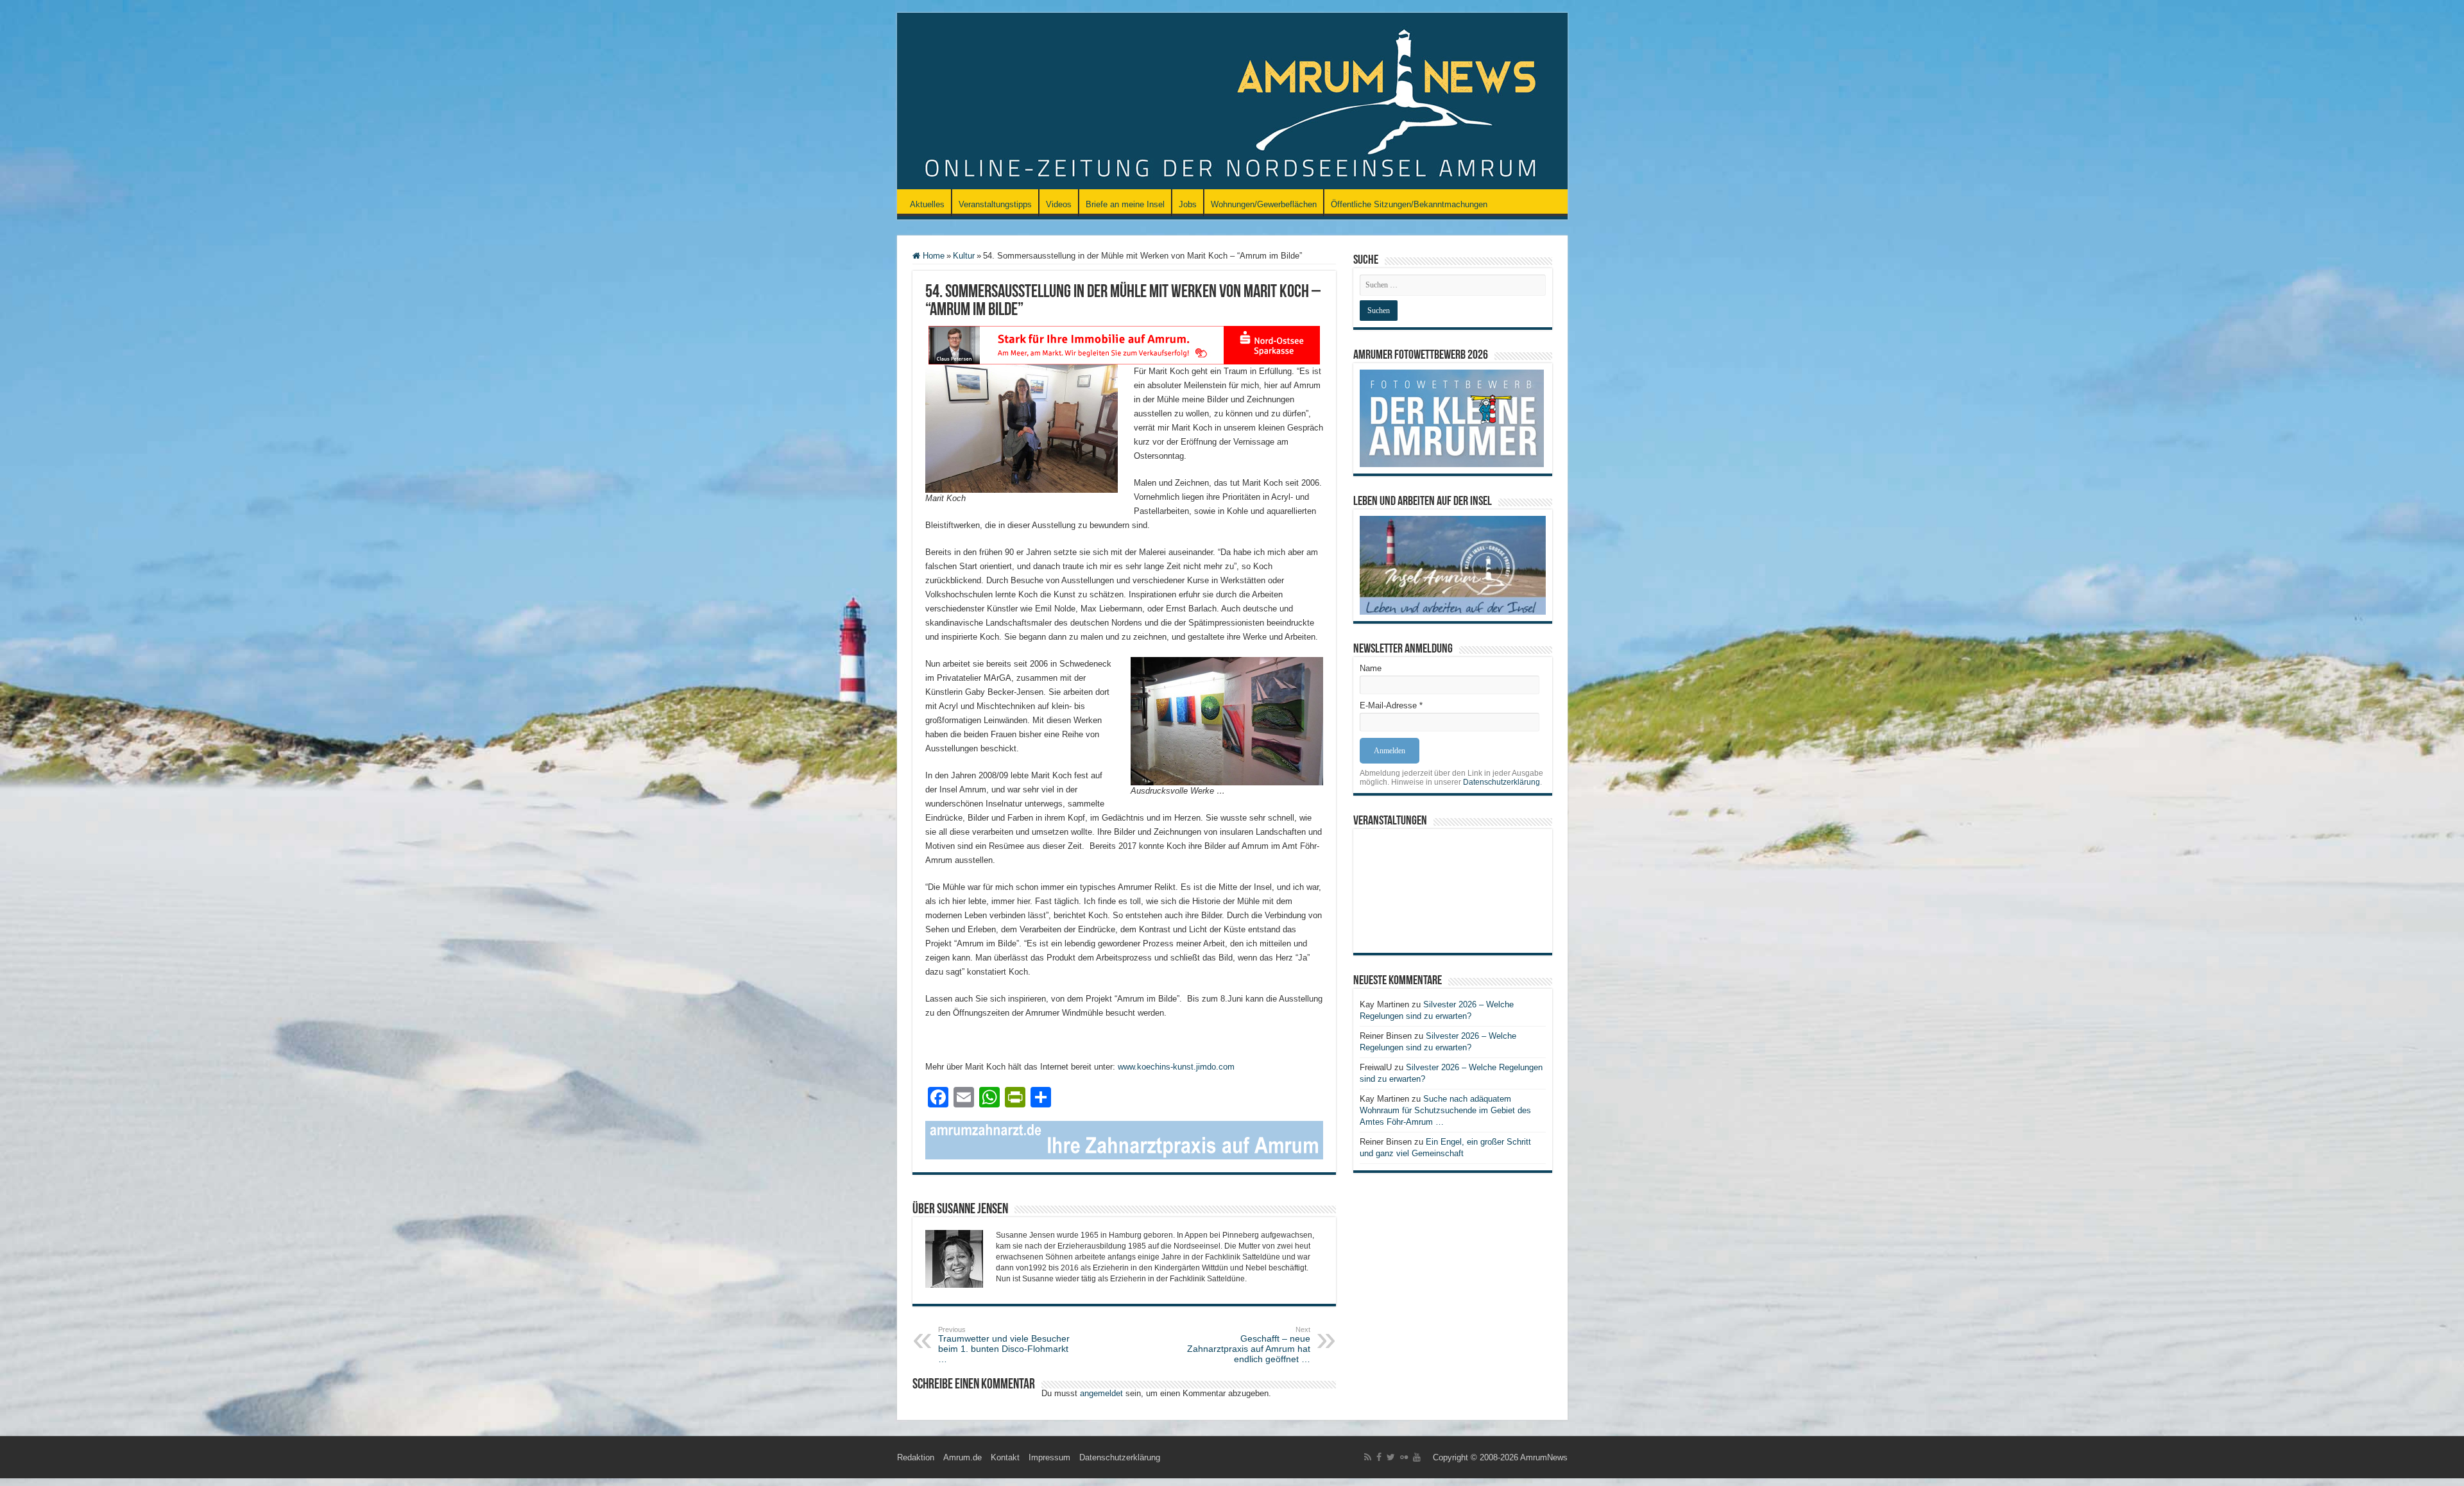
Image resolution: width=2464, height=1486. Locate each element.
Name (1371, 668)
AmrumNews (1544, 1457)
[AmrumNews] (1232, 102)
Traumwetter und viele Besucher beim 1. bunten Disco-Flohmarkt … (1004, 1345)
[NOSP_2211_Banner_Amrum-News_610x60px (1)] (1124, 344)
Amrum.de (963, 1457)
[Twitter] (1391, 1457)
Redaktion (916, 1457)
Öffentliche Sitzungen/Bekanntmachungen (1409, 204)
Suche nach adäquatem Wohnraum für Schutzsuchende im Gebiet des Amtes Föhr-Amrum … (1445, 1110)
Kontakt (1005, 1457)
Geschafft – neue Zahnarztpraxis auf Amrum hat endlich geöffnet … (1249, 1345)
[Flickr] (1404, 1457)
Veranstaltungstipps (995, 204)
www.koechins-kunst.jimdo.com (1176, 1067)
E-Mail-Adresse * (1391, 705)
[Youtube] (1417, 1457)
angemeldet (1101, 1393)
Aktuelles (927, 204)
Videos (1059, 204)
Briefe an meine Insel (1125, 204)
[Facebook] (1379, 1457)
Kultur (964, 256)
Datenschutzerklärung (1502, 782)
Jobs (1188, 204)
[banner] (1124, 1139)
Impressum (1049, 1457)
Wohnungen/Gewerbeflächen (1264, 204)
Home (932, 256)
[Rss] (1368, 1457)
